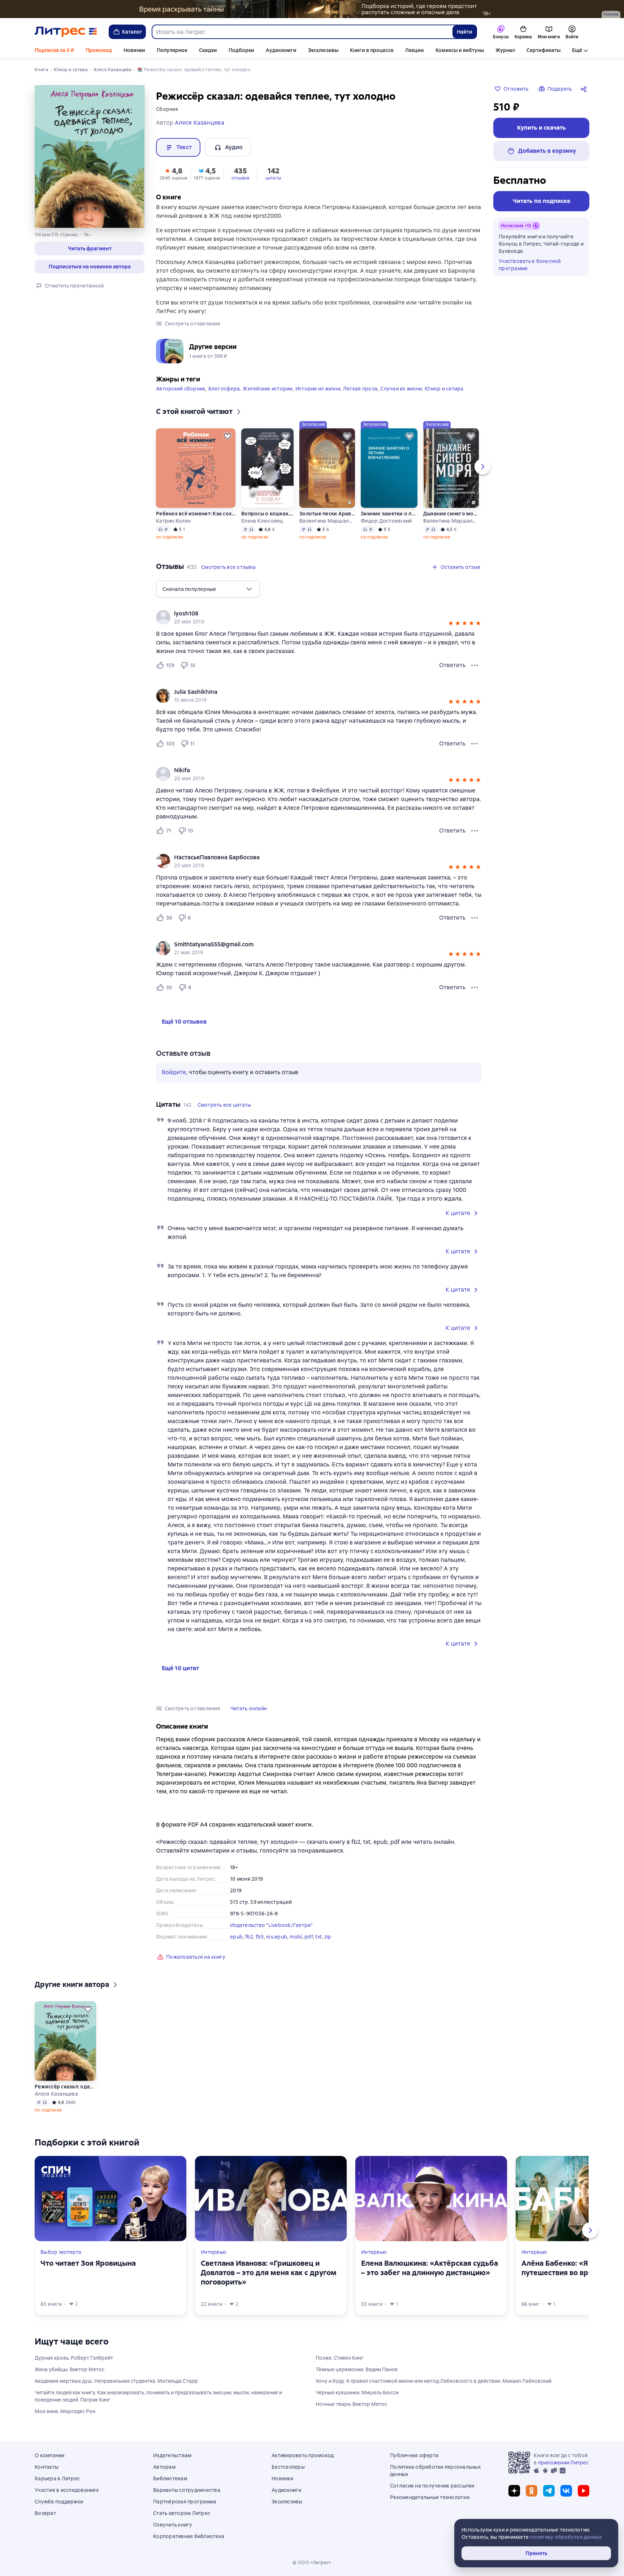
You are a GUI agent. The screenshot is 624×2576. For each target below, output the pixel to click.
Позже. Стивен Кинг (340, 2358)
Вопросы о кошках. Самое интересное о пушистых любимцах (267, 514)
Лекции (415, 50)
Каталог (132, 32)
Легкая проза (360, 389)
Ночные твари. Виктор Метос (351, 2404)
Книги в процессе (372, 50)
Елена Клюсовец (262, 521)
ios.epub (277, 1937)
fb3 (260, 1937)
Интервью (214, 2252)
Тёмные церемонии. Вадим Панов (357, 2369)
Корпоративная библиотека (189, 2536)
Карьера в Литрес (57, 2478)
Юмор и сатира (444, 389)
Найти (465, 32)
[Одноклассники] (532, 2491)
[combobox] (302, 32)
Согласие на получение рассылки (432, 2486)
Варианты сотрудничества (187, 2490)
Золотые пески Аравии (327, 514)
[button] (90, 248)
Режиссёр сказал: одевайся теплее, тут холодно (65, 2087)
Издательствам (172, 2455)
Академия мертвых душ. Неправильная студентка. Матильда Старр (116, 2381)
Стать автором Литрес (182, 2513)
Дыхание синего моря (451, 514)
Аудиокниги (281, 50)
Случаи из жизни (401, 389)
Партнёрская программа (185, 2502)
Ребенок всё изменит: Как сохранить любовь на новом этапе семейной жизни (196, 514)
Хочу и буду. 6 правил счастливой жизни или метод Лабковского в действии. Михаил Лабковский (434, 2381)
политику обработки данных (566, 2537)
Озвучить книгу (173, 2525)
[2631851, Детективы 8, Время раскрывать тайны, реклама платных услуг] (312, 9)
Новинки (134, 50)
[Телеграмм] (549, 2491)
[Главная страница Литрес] (66, 32)
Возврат (45, 2513)
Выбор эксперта (61, 2252)
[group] (319, 617)
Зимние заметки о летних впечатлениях (389, 514)
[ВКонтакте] (566, 2491)
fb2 (249, 1937)
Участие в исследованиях (67, 2490)
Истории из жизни (318, 389)
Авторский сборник (181, 389)
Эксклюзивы (323, 50)
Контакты (47, 2467)
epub (236, 1937)
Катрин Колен (173, 521)
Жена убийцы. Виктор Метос (70, 2369)
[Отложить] (227, 436)
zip (328, 1937)
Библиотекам (170, 2478)
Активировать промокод (303, 2455)
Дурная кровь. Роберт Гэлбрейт (74, 2358)
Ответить (452, 665)
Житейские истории (267, 389)
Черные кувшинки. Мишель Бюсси (357, 2393)
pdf (309, 1937)
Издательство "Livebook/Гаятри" (271, 1925)
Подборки (241, 50)
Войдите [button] (174, 1072)
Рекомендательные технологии (430, 2497)
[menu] (208, 589)
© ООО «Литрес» (312, 2563)
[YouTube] (584, 2491)
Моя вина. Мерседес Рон (65, 2411)
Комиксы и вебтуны (460, 50)
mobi (296, 1937)
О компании (50, 2455)
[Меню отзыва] (474, 665)
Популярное (172, 50)
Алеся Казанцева (56, 2094)
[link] (309, 614)
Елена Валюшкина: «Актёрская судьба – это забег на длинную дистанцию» (430, 2268)
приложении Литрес (563, 2463)
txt (318, 1937)
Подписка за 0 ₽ (54, 50)
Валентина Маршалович (327, 521)
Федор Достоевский (386, 521)
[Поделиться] (585, 89)
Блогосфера (224, 389)
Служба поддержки (59, 2502)
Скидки (208, 50)
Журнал (505, 50)
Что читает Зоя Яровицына (88, 2263)
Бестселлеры (288, 2467)
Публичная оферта (414, 2455)
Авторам (164, 2467)
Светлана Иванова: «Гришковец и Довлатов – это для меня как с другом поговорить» (269, 2273)
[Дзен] (514, 2491)
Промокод (99, 50)
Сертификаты (543, 50)
